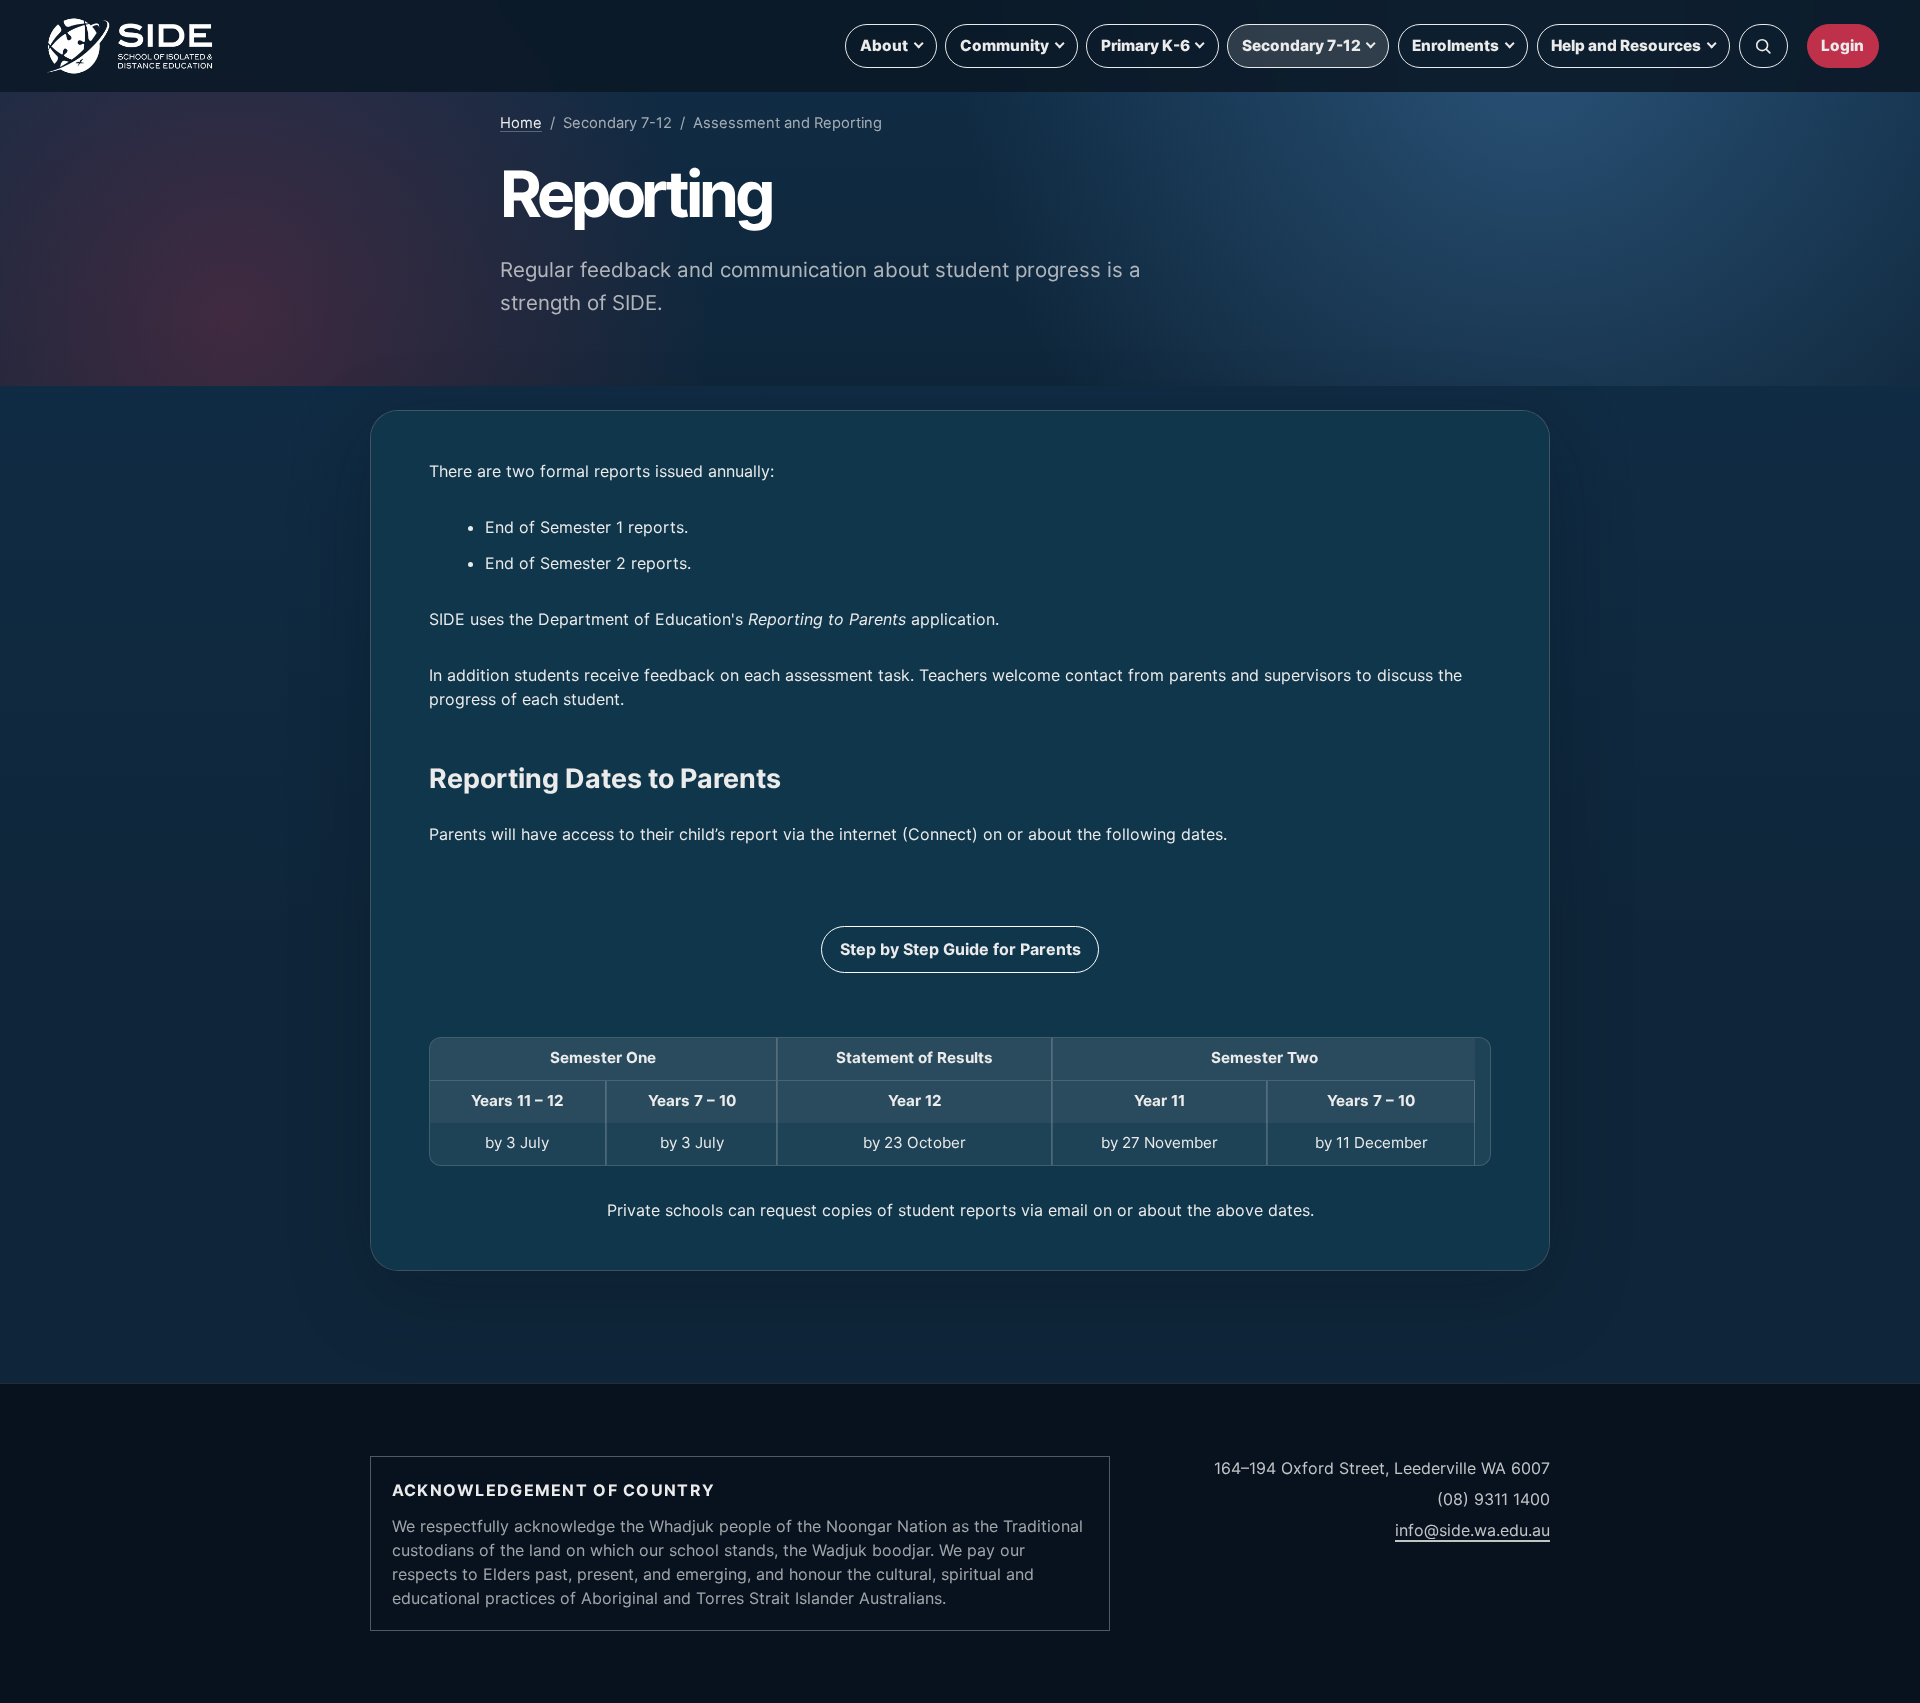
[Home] (131, 45)
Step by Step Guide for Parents (960, 949)
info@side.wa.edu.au (1472, 1530)
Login (1842, 45)
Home (521, 123)
